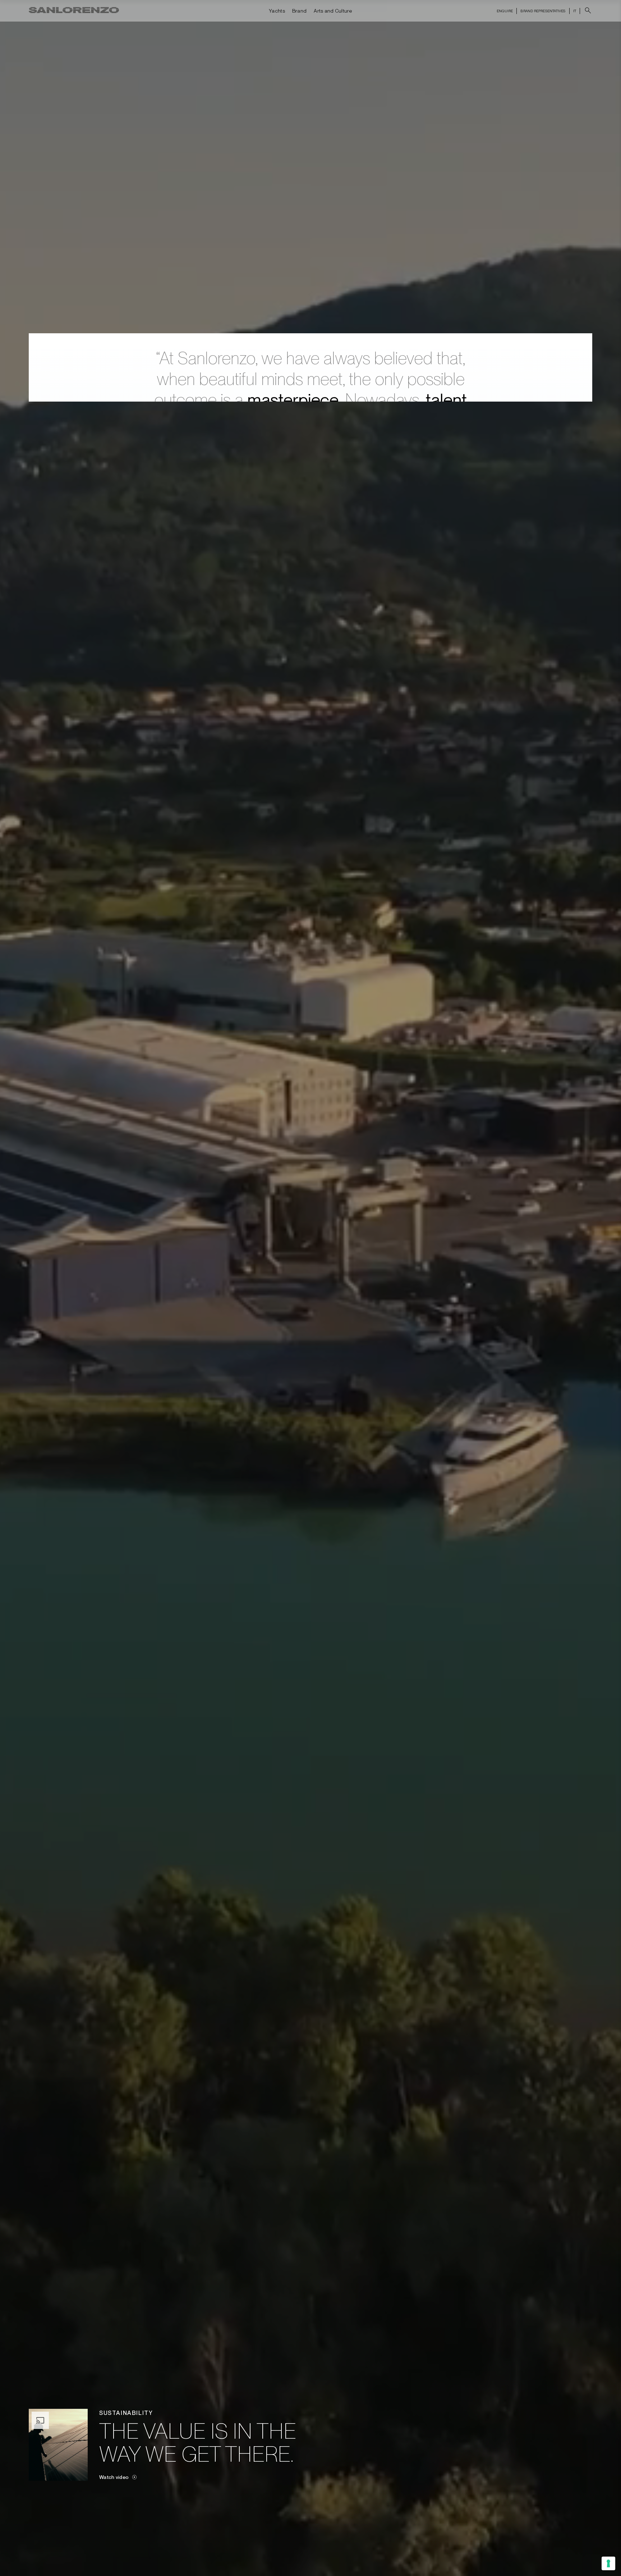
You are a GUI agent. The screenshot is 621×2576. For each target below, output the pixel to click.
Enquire (505, 11)
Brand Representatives (543, 11)
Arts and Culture (333, 11)
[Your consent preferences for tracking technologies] (608, 2563)
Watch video (114, 2477)
